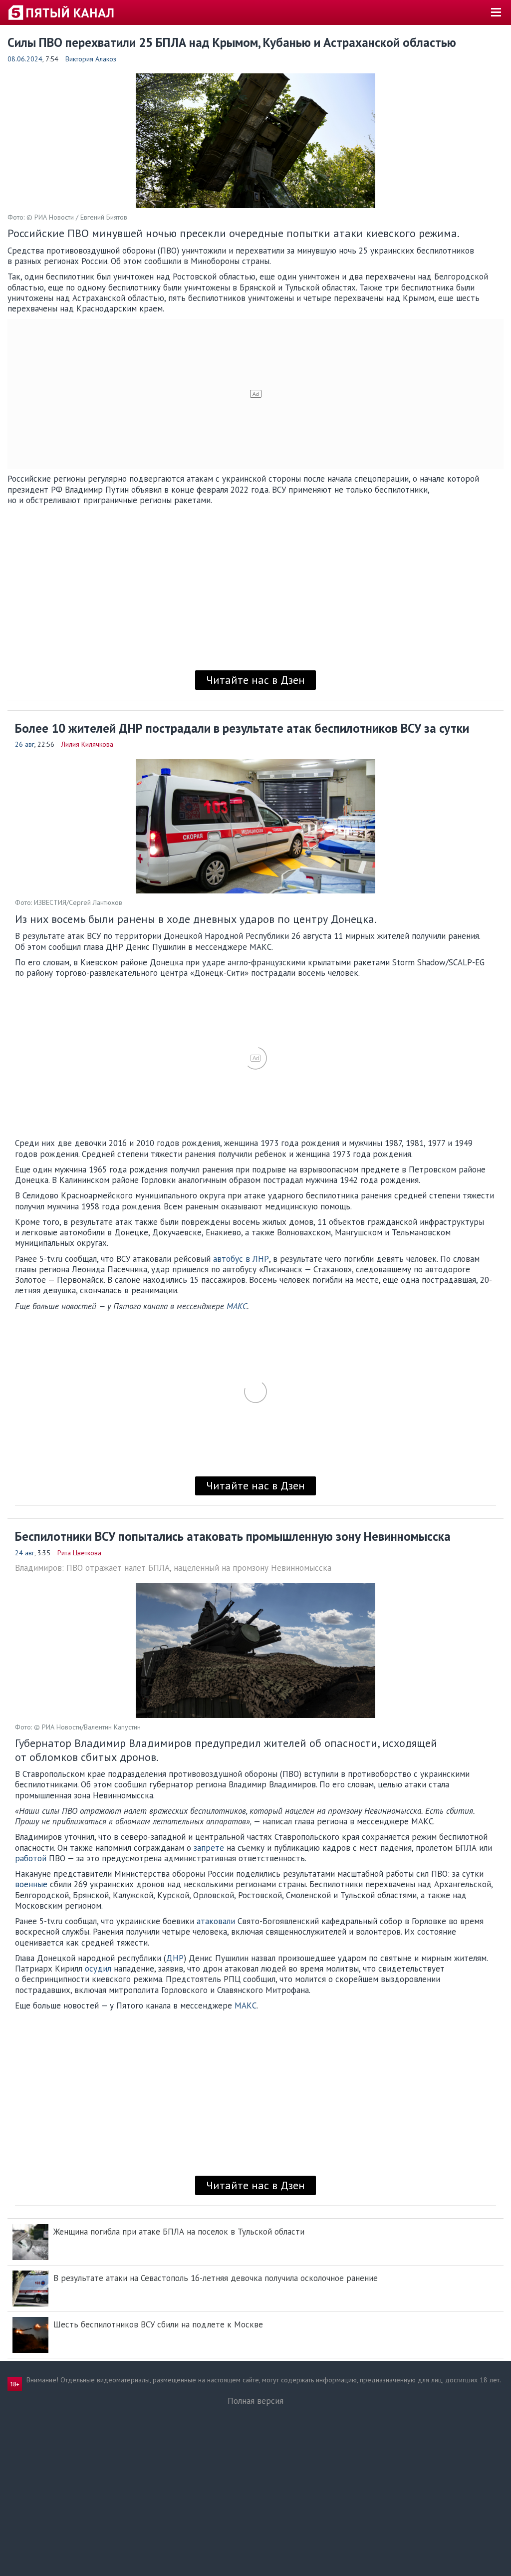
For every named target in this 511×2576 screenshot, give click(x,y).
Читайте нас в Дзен (255, 680)
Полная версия (255, 2401)
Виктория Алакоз (91, 59)
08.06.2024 (25, 59)
